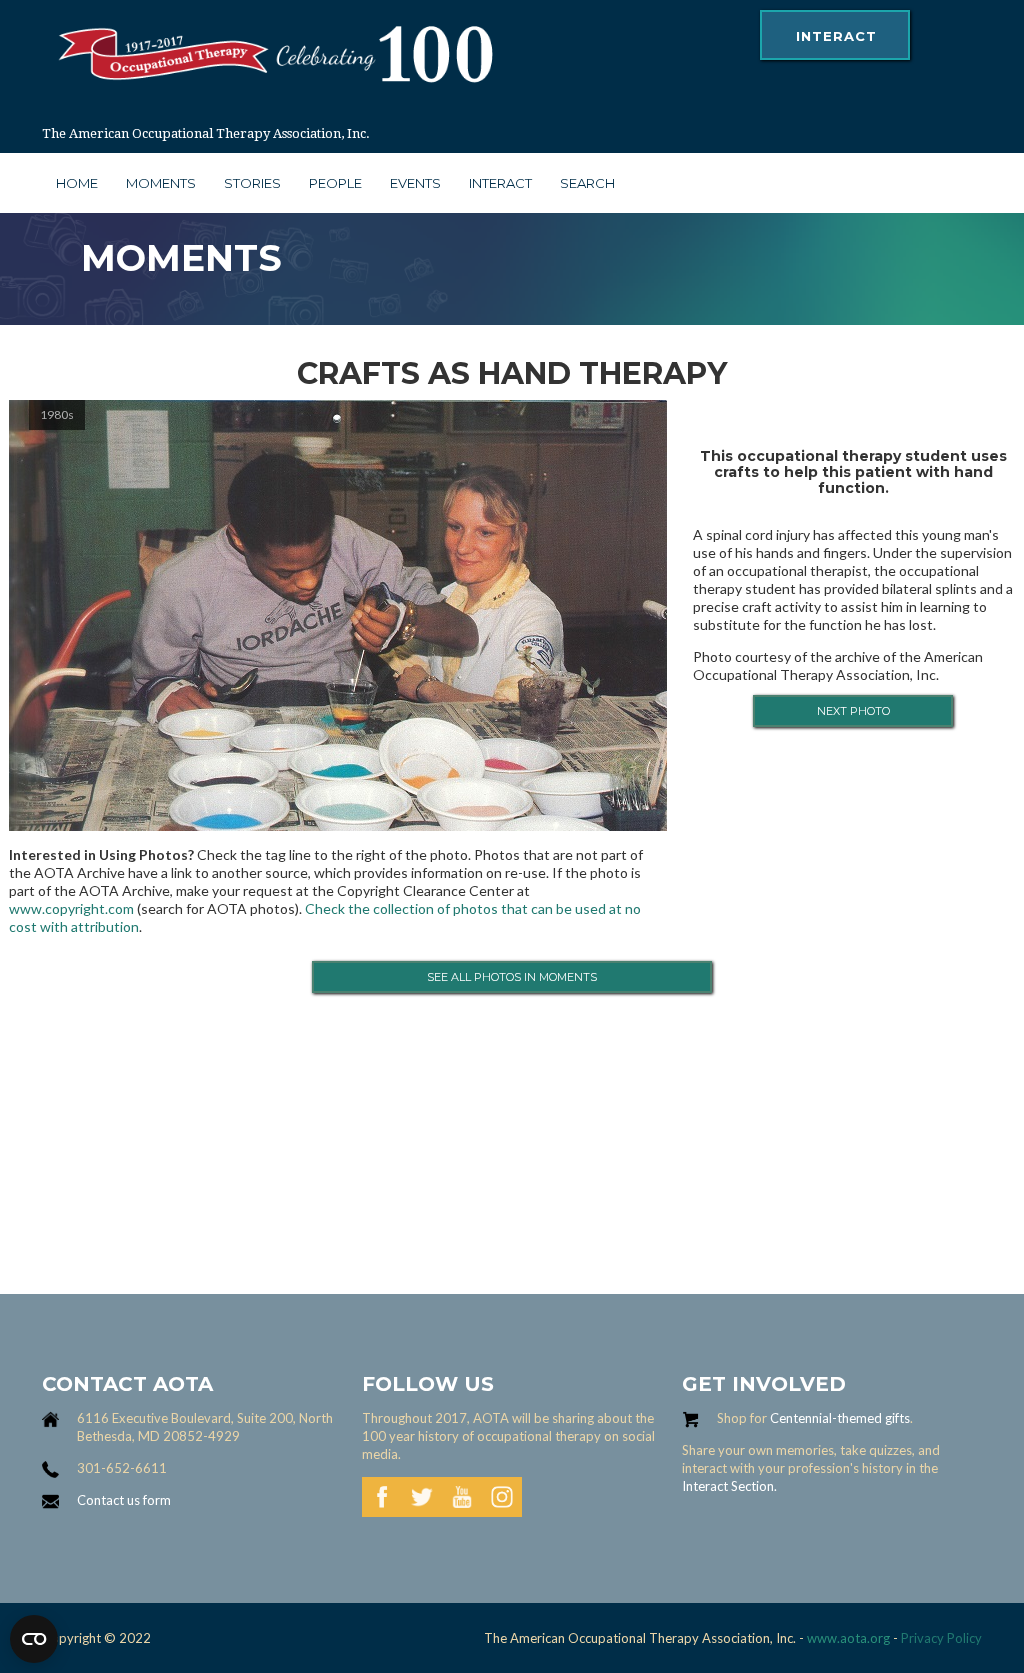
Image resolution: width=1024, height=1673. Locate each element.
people (335, 183)
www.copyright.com (71, 908)
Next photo (853, 711)
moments (161, 183)
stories (252, 183)
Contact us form (124, 1500)
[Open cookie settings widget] (34, 1639)
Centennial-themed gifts (840, 1418)
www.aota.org (847, 1638)
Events (415, 183)
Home (77, 183)
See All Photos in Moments (512, 977)
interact (836, 36)
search (587, 183)
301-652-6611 (122, 1468)
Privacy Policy (941, 1638)
